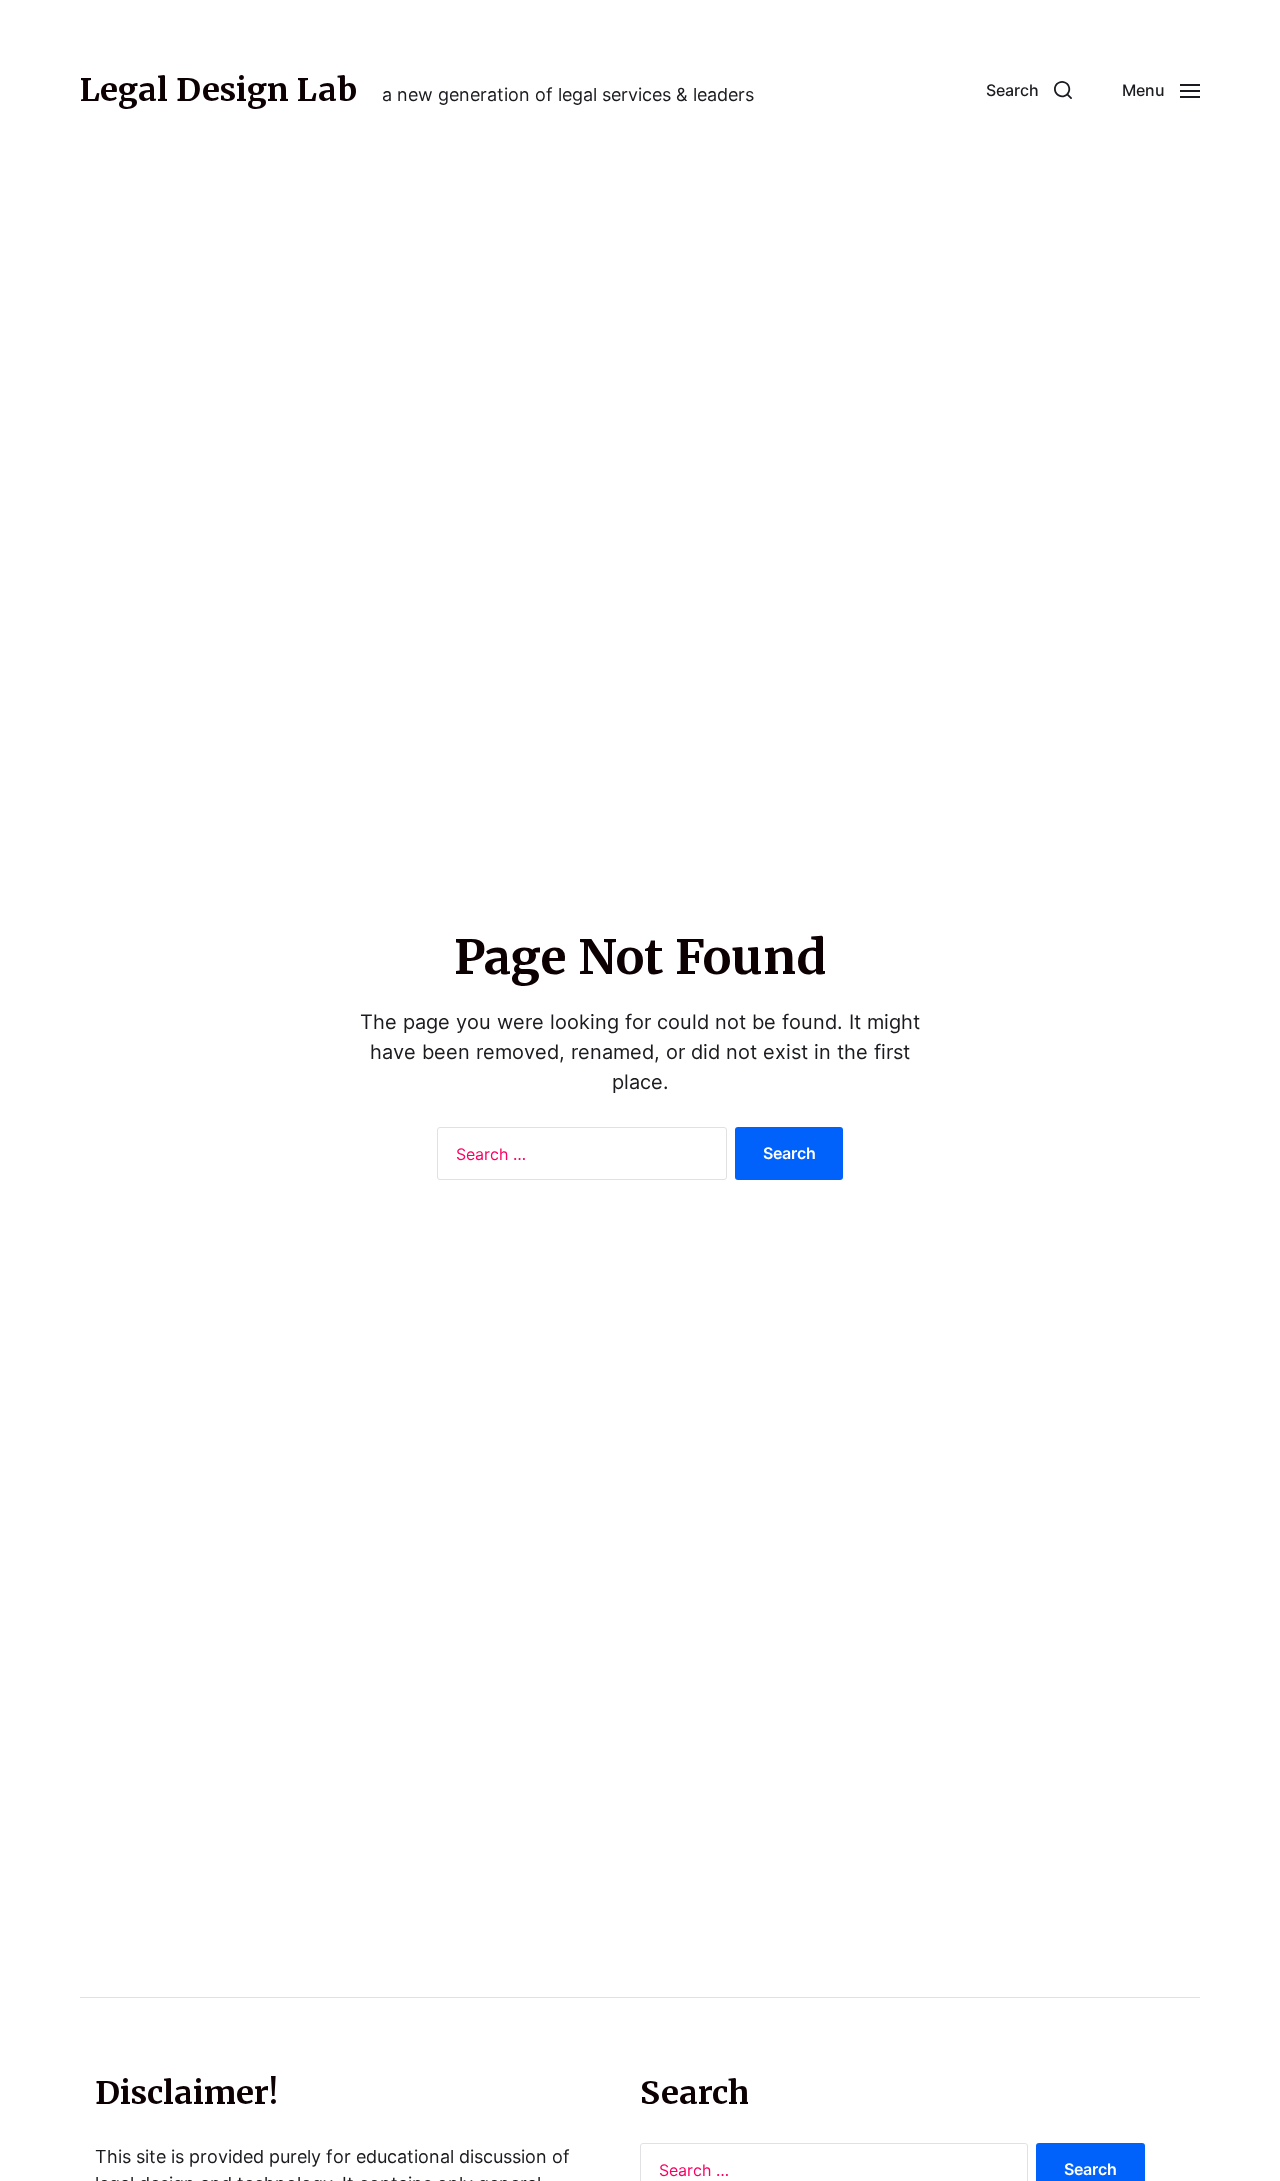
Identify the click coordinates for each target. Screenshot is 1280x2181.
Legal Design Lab (218, 90)
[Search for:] (578, 1158)
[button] (1029, 90)
